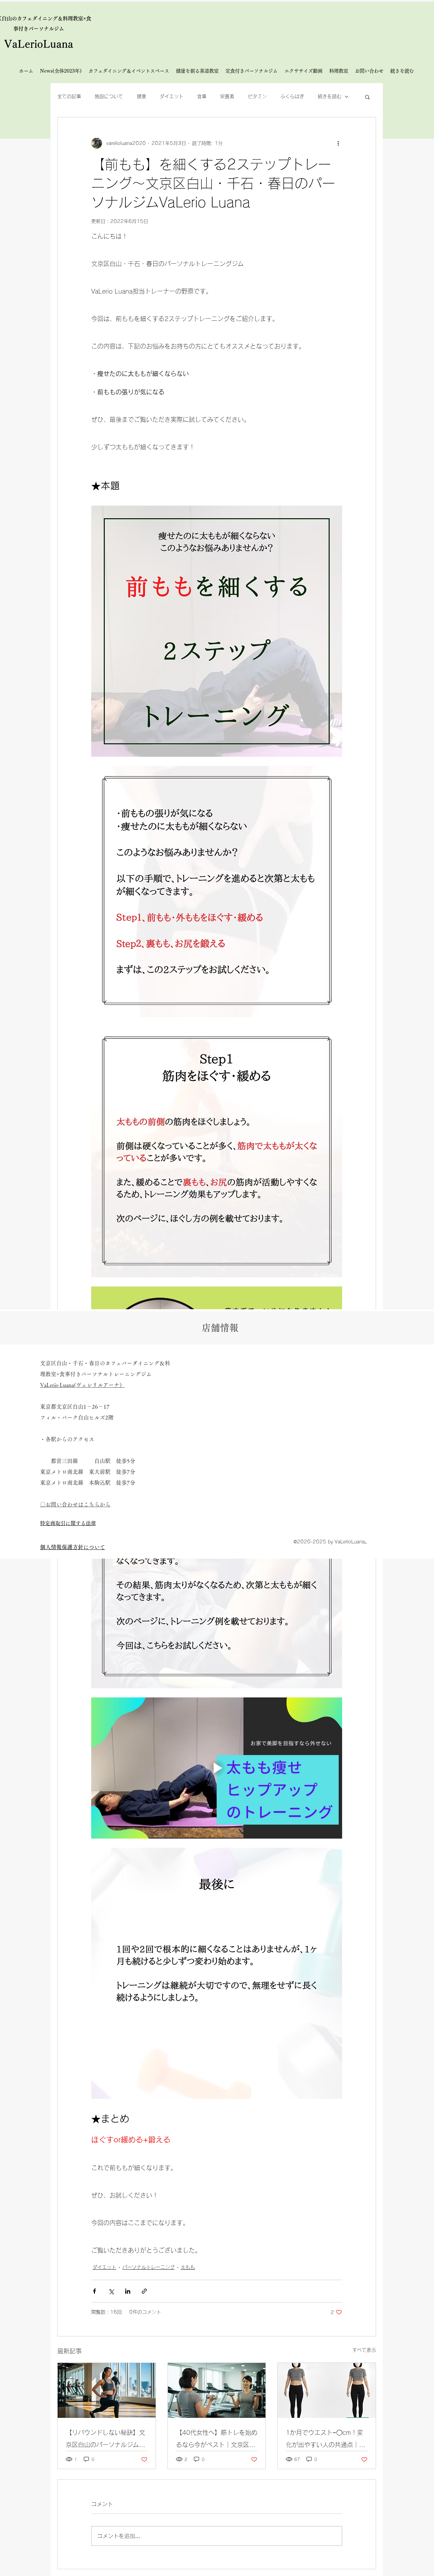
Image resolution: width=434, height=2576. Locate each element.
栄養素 (227, 96)
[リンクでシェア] (144, 2291)
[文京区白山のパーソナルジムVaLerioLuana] (327, 2390)
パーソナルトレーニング (149, 2267)
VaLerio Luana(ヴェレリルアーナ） (82, 1385)
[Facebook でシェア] (94, 2291)
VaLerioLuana (39, 44)
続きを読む (330, 96)
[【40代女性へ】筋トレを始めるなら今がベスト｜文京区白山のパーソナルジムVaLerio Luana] (217, 2390)
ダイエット (172, 96)
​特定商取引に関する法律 (68, 1523)
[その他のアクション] (338, 143)
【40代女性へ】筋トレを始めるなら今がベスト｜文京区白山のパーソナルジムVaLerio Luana (217, 2440)
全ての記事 (69, 96)
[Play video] (217, 1768)
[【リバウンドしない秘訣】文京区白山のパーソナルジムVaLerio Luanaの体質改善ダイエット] (107, 2390)
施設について (109, 96)
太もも (188, 2267)
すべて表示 (364, 2350)
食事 (202, 96)
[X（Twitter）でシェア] (111, 2291)
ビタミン (257, 96)
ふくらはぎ (292, 96)
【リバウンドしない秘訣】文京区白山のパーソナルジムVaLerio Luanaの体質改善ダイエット (105, 2440)
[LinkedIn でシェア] (128, 2291)
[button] (367, 97)
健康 (141, 96)
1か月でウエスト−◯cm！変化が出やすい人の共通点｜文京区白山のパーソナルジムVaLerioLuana (325, 2440)
